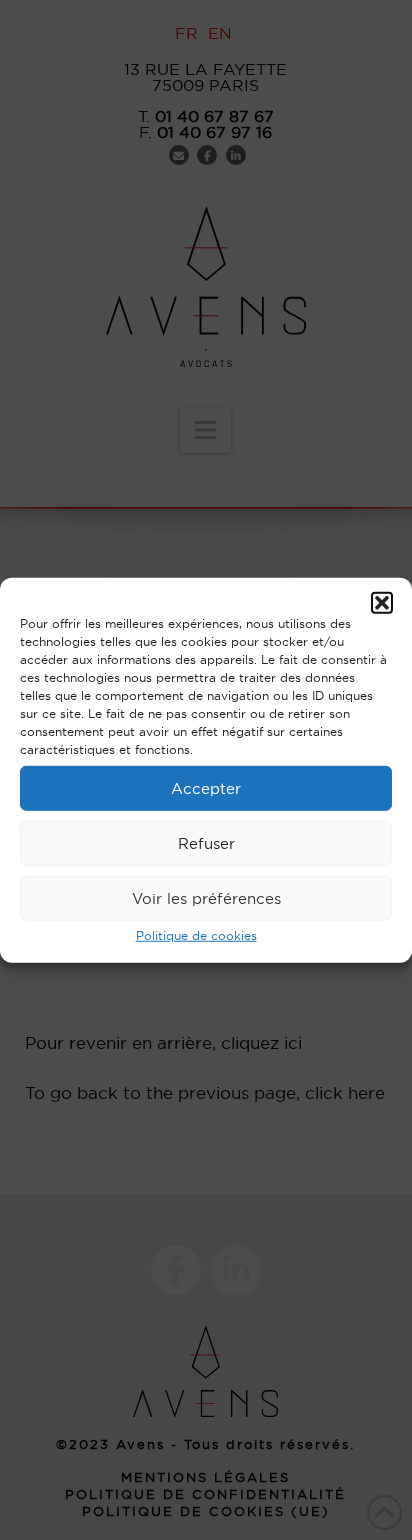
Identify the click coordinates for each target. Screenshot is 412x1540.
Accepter (206, 787)
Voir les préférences (206, 897)
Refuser (206, 842)
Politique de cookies (196, 935)
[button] (382, 603)
